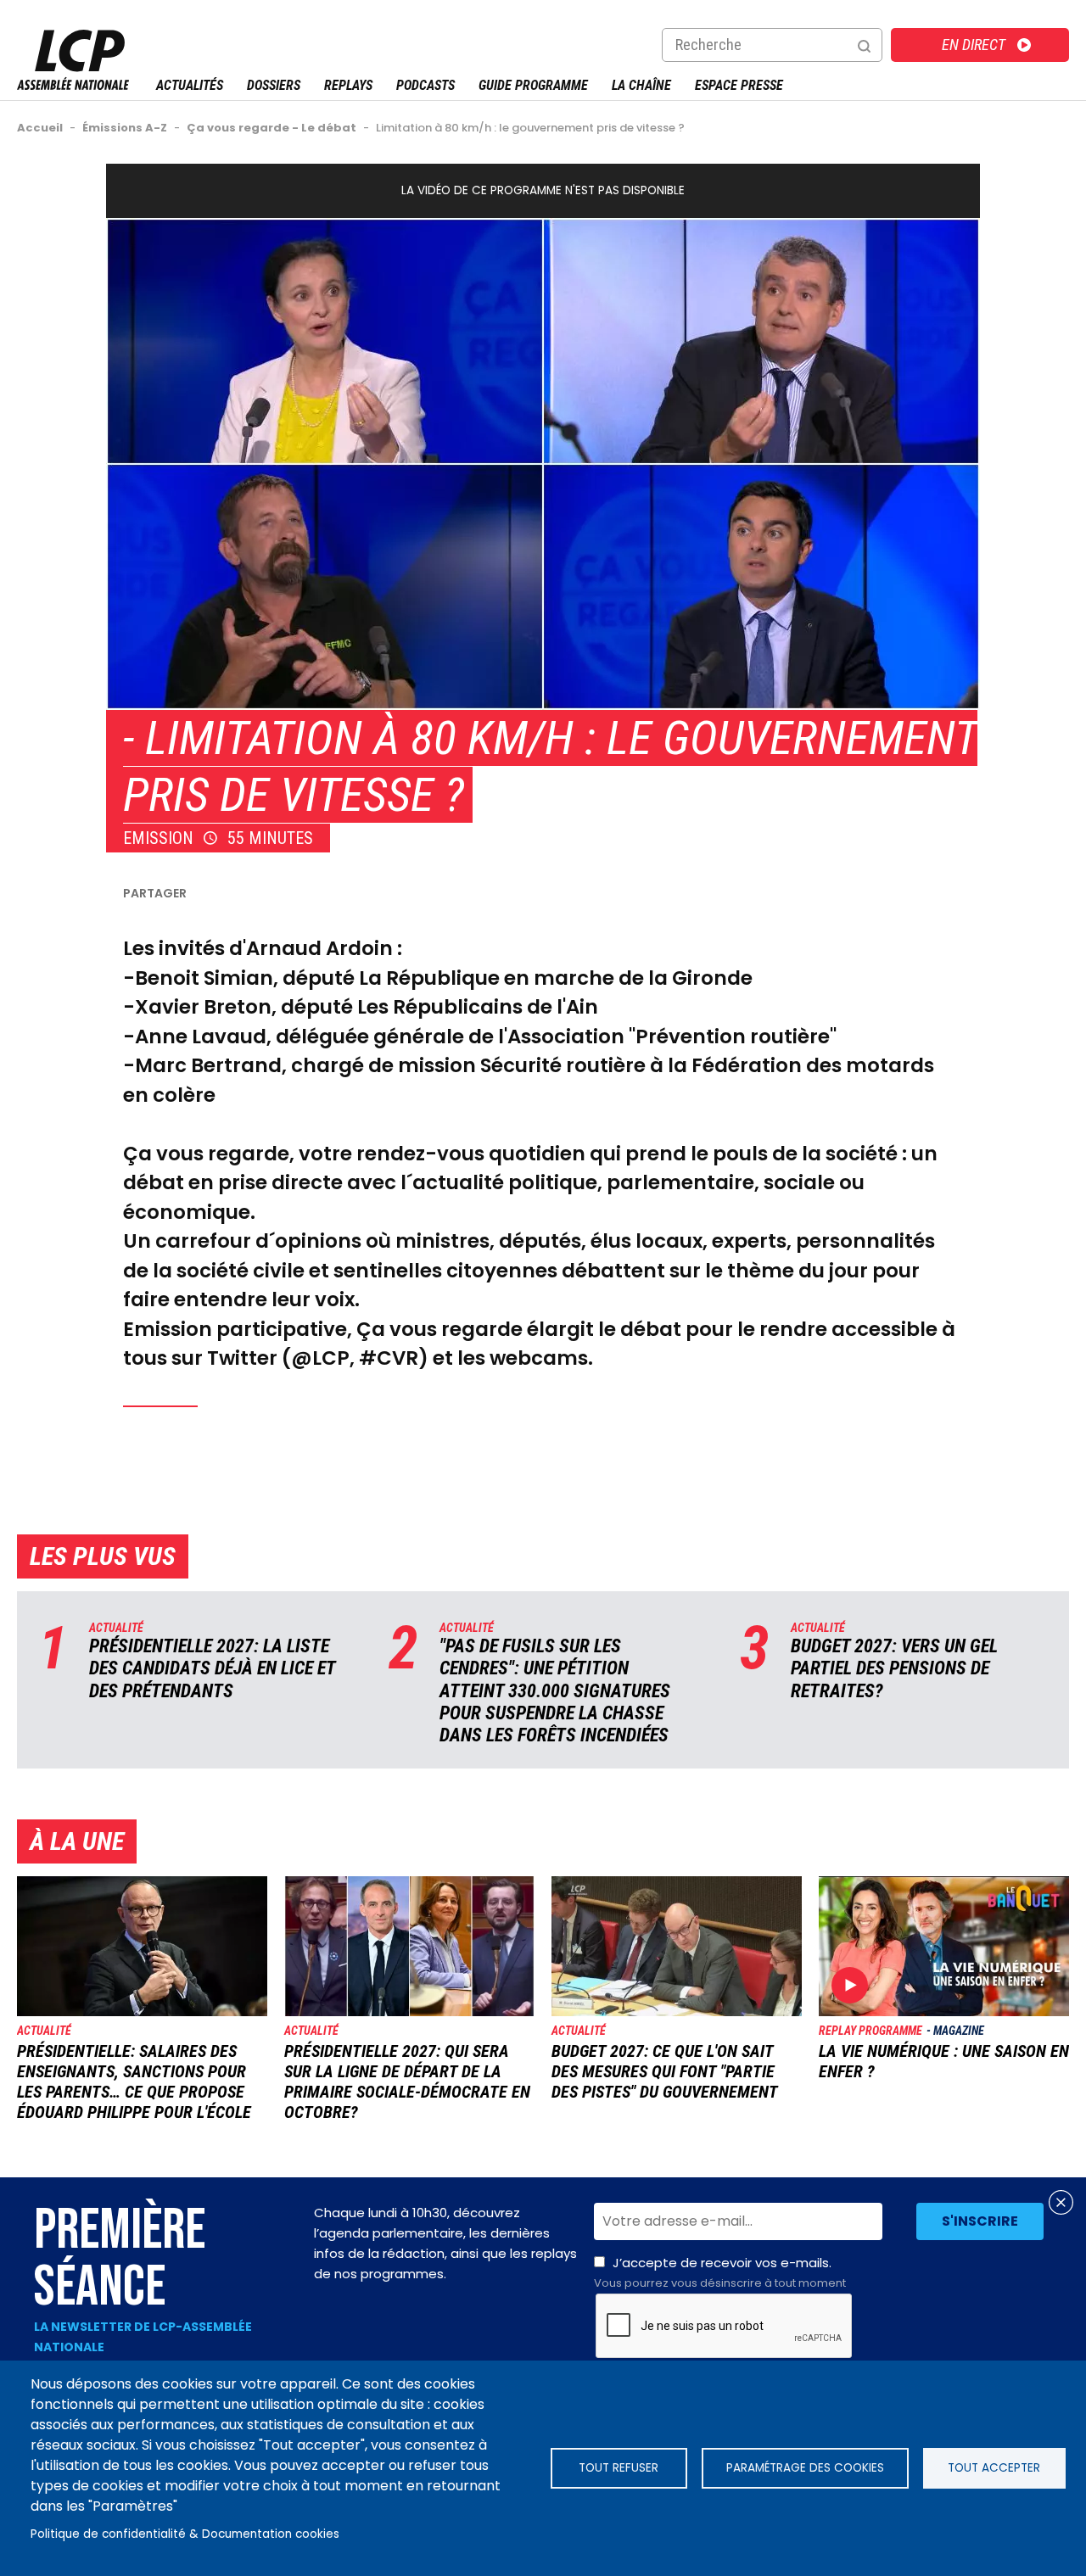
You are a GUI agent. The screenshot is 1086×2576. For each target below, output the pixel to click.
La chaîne (641, 85)
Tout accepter (994, 2468)
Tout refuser (619, 2468)
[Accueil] (73, 85)
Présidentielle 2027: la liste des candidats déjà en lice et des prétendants (212, 1668)
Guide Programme (533, 85)
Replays (348, 85)
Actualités (190, 85)
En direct (974, 45)
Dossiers (274, 85)
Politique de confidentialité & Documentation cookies (185, 2534)
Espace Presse (739, 85)
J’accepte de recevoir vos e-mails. (720, 2272)
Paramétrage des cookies (805, 2468)
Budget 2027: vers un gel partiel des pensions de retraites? (894, 1668)
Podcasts (425, 85)
